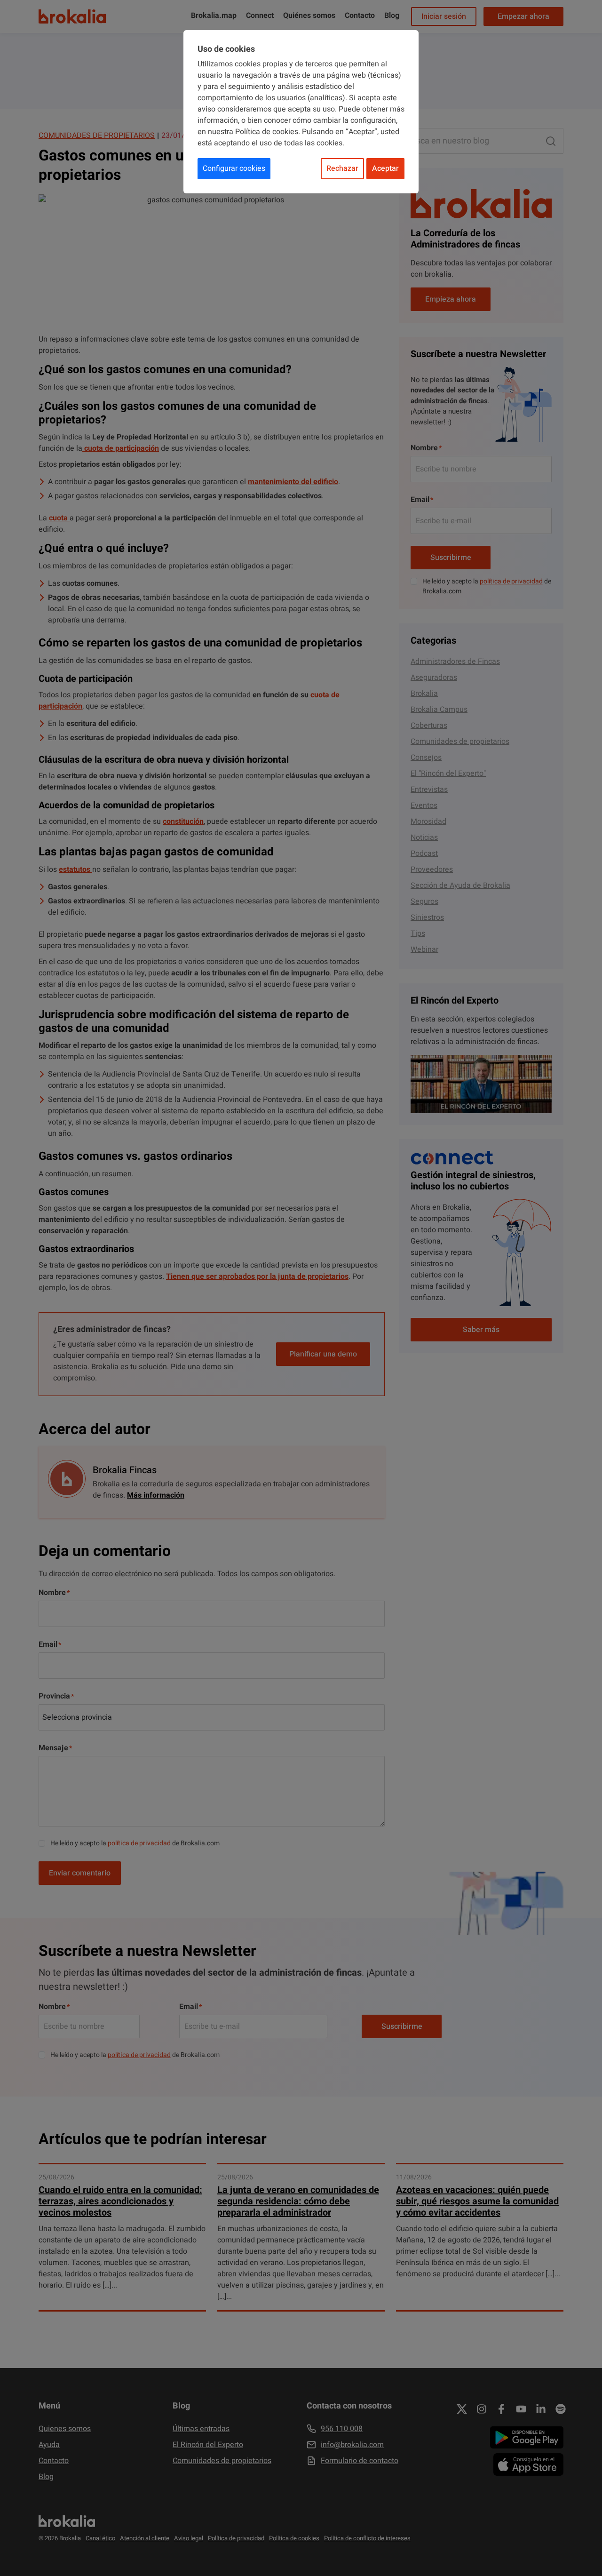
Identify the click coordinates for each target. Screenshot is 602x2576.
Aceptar (385, 168)
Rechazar (342, 168)
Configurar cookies (234, 168)
